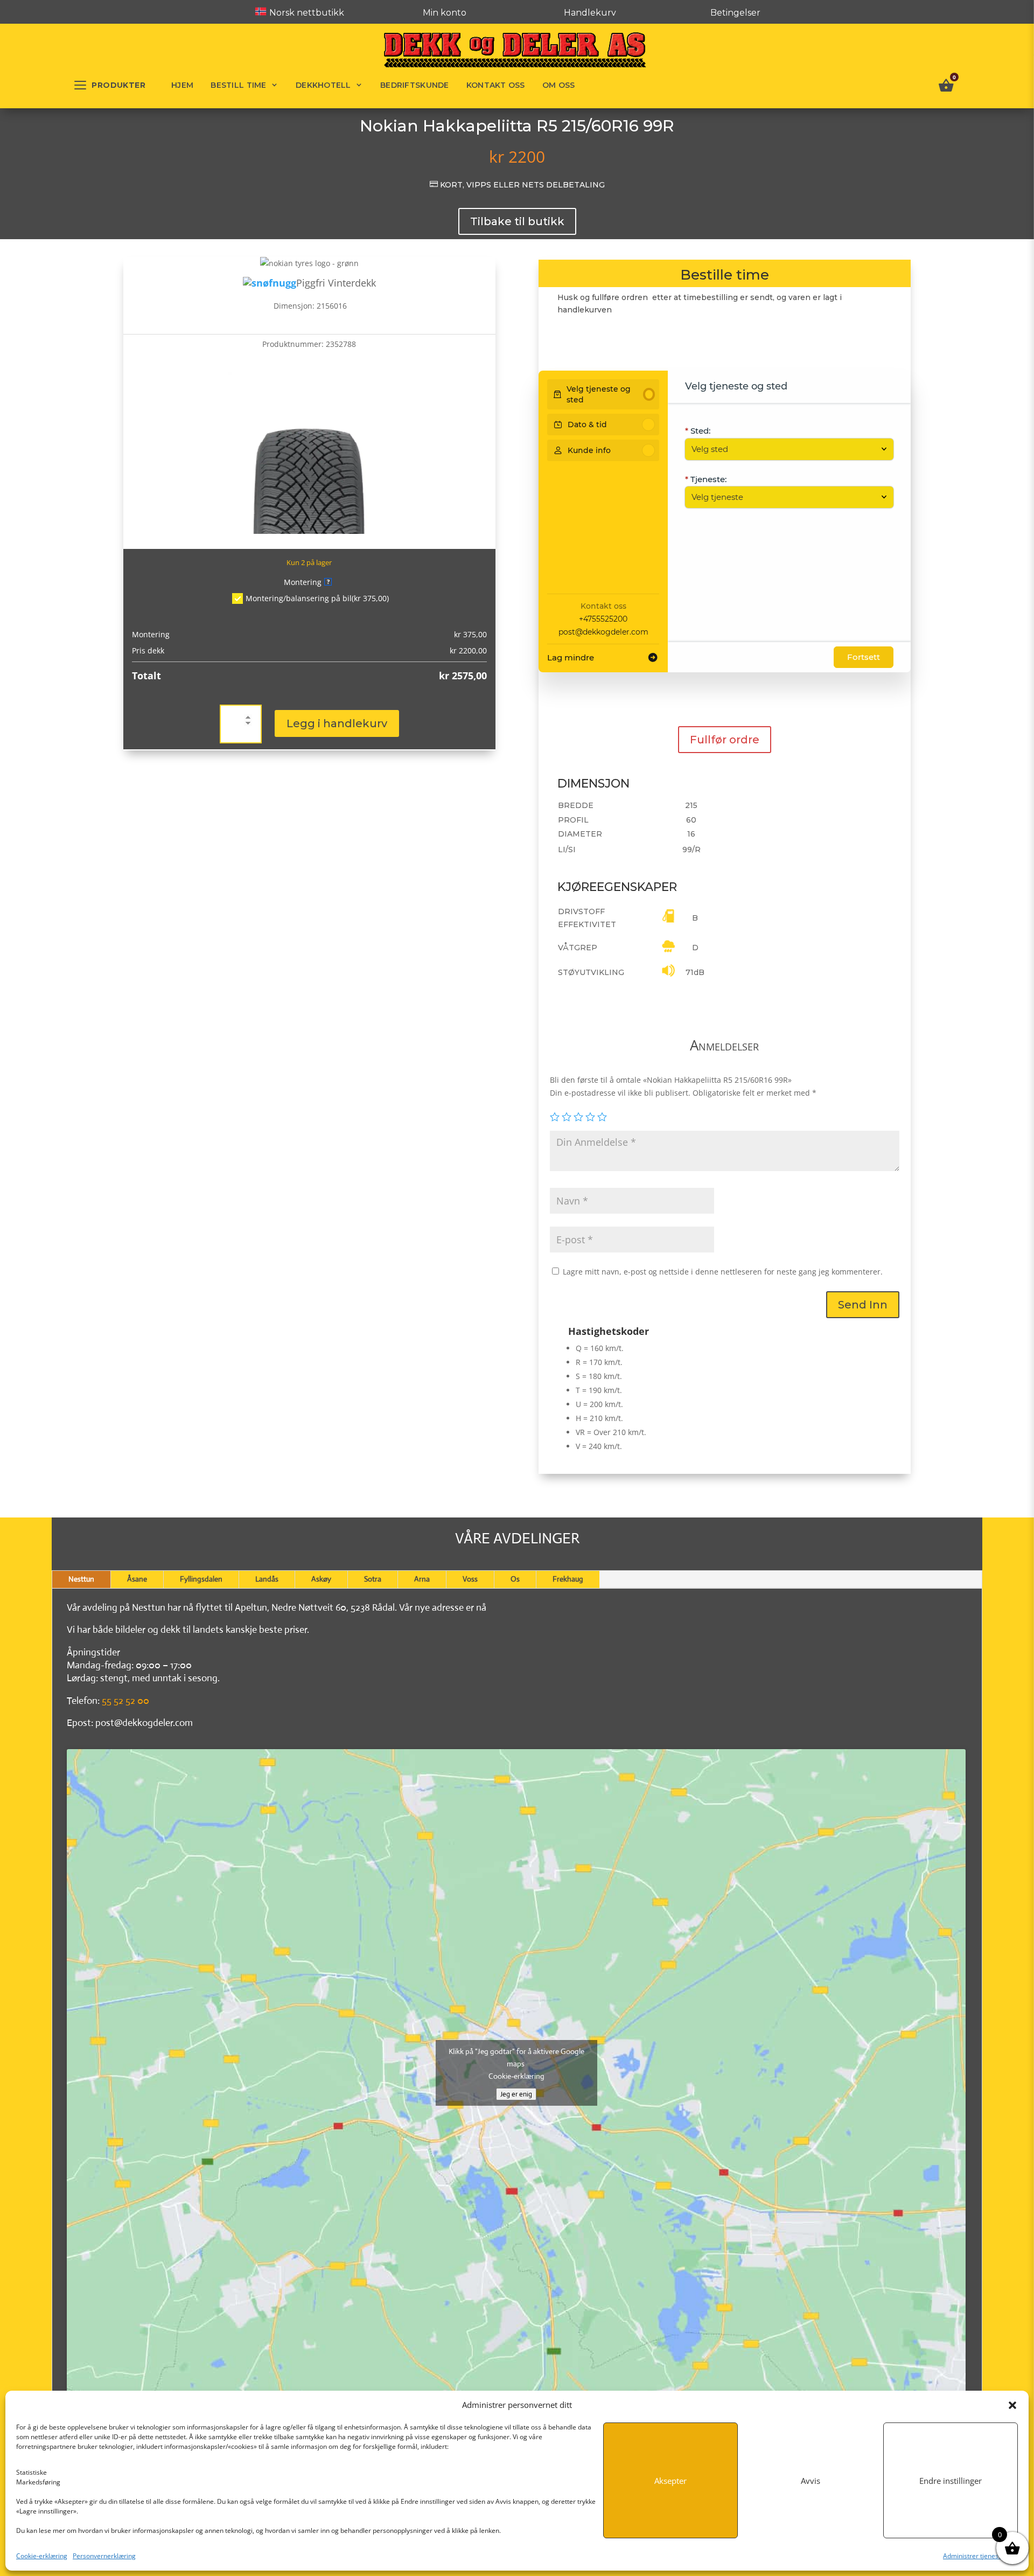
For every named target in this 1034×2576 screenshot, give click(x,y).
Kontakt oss (496, 85)
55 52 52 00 (125, 1701)
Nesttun (81, 1579)
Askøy (321, 1579)
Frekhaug (568, 1579)
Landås (267, 1579)
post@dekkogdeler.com (603, 632)
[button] (1012, 2405)
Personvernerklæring (104, 2556)
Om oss (559, 85)
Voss (470, 1579)
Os (515, 1579)
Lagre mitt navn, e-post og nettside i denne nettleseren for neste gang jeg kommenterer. (723, 1272)
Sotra (373, 1579)
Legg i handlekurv (337, 723)
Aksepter (670, 2481)
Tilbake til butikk (517, 221)
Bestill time (238, 85)
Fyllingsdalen (201, 1579)
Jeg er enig (516, 2094)
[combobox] (784, 449)
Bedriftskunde (415, 85)
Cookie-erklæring (42, 2556)
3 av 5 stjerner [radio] (578, 1117)
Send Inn (863, 1305)
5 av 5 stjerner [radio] (602, 1117)
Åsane (137, 1579)
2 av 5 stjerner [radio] (567, 1117)
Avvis (811, 2481)
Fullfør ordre (725, 740)
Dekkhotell (323, 85)
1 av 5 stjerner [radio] (555, 1117)
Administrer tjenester (975, 2556)
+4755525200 (603, 619)
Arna (422, 1579)
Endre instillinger (951, 2481)
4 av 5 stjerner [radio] (590, 1117)
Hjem (182, 85)
